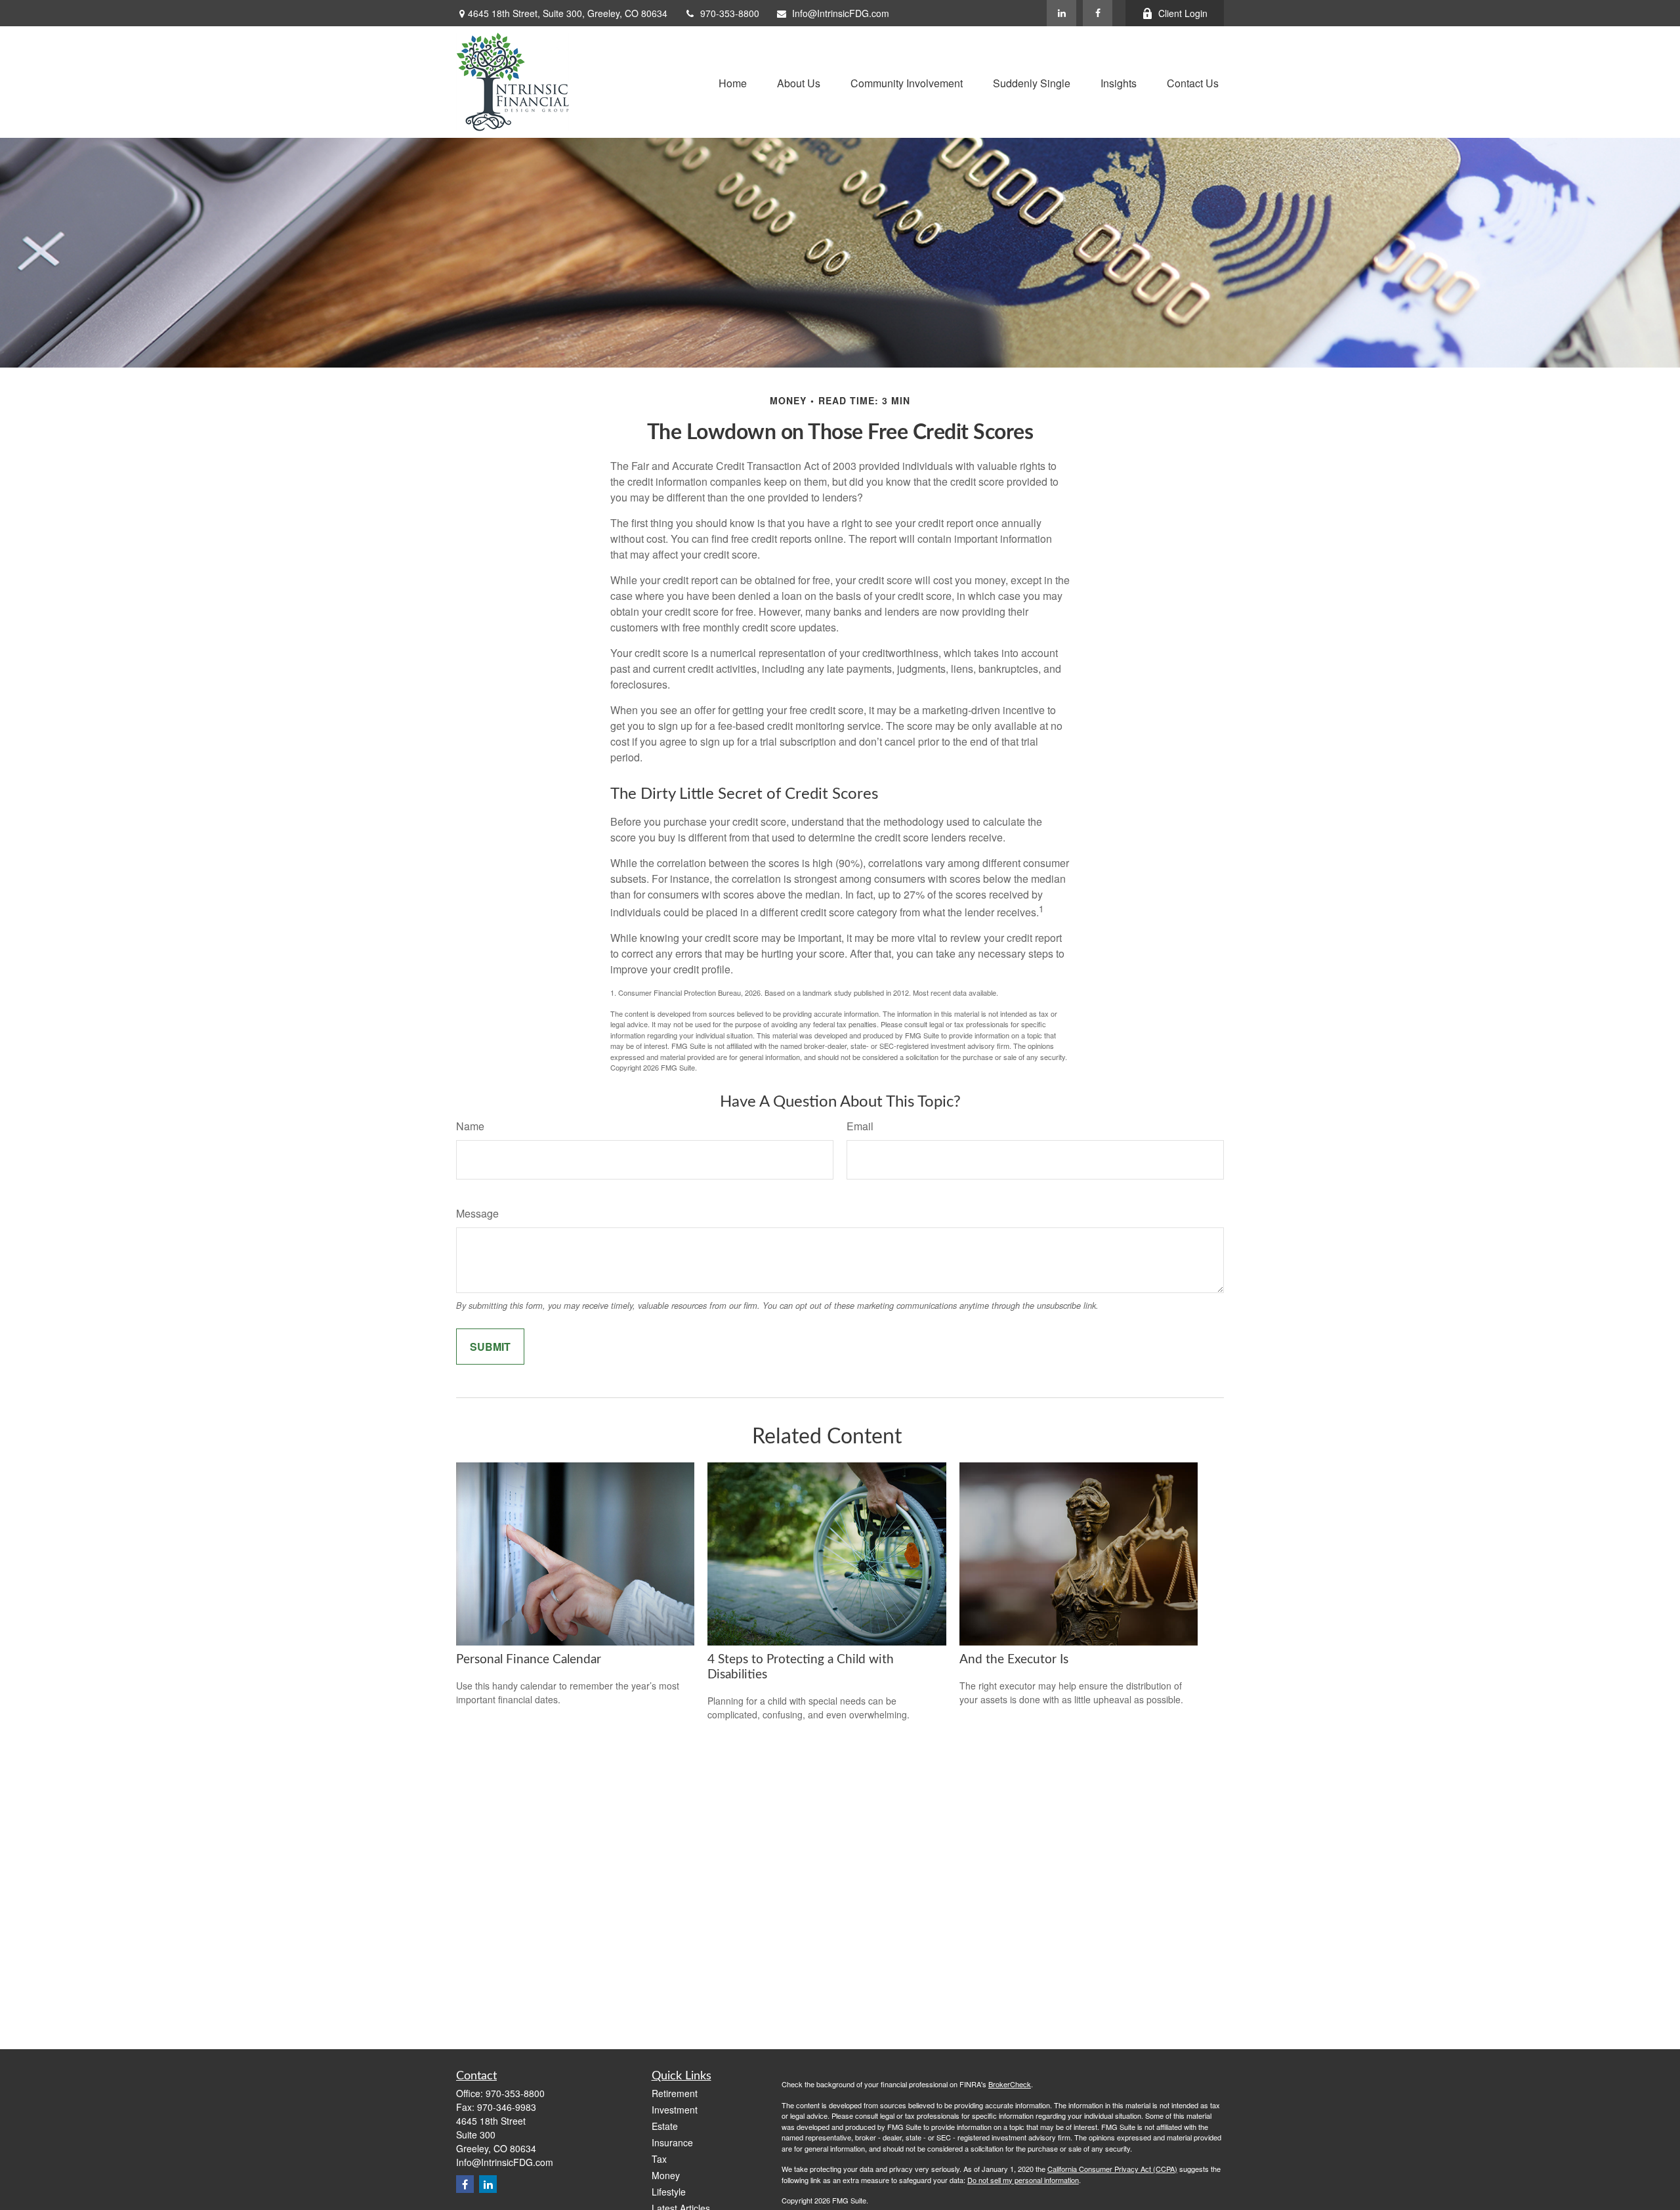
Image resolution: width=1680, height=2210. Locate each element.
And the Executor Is (1014, 1660)
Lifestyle (669, 2192)
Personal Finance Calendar (529, 1660)
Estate (665, 2126)
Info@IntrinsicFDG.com (841, 13)
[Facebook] (1098, 13)
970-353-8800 (730, 13)
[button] (733, 82)
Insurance (672, 2142)
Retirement (675, 2093)
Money (666, 2175)
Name (470, 1126)
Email (860, 1126)
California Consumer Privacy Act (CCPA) (1112, 2169)
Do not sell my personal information (1023, 2180)
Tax (659, 2159)
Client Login (1183, 13)
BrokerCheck (1010, 2084)
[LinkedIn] (1061, 13)
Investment (675, 2110)
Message (477, 1213)
